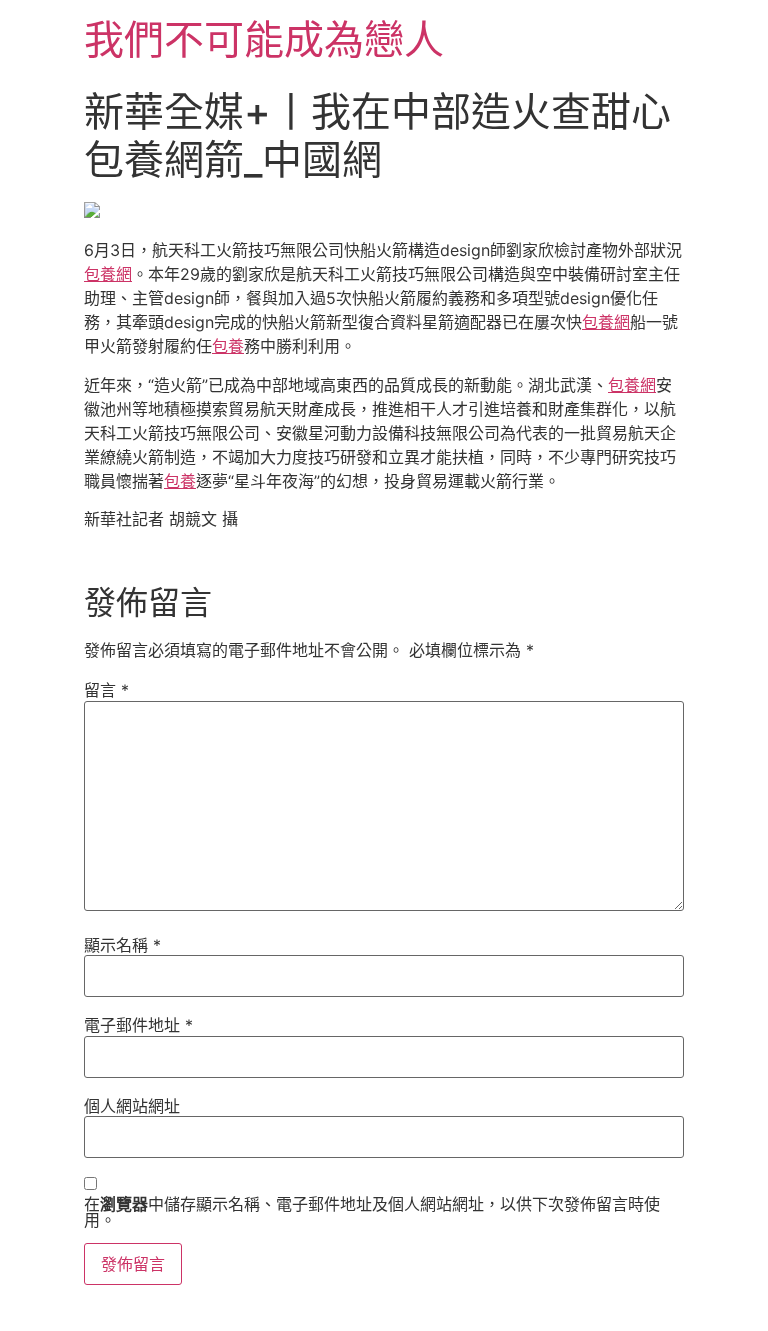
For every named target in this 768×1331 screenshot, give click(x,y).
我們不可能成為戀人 (264, 39)
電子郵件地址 (138, 1025)
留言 (106, 690)
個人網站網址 (132, 1106)
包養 (228, 346)
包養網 (108, 274)
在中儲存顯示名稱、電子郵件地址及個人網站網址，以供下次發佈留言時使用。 (372, 1212)
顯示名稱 (122, 945)
